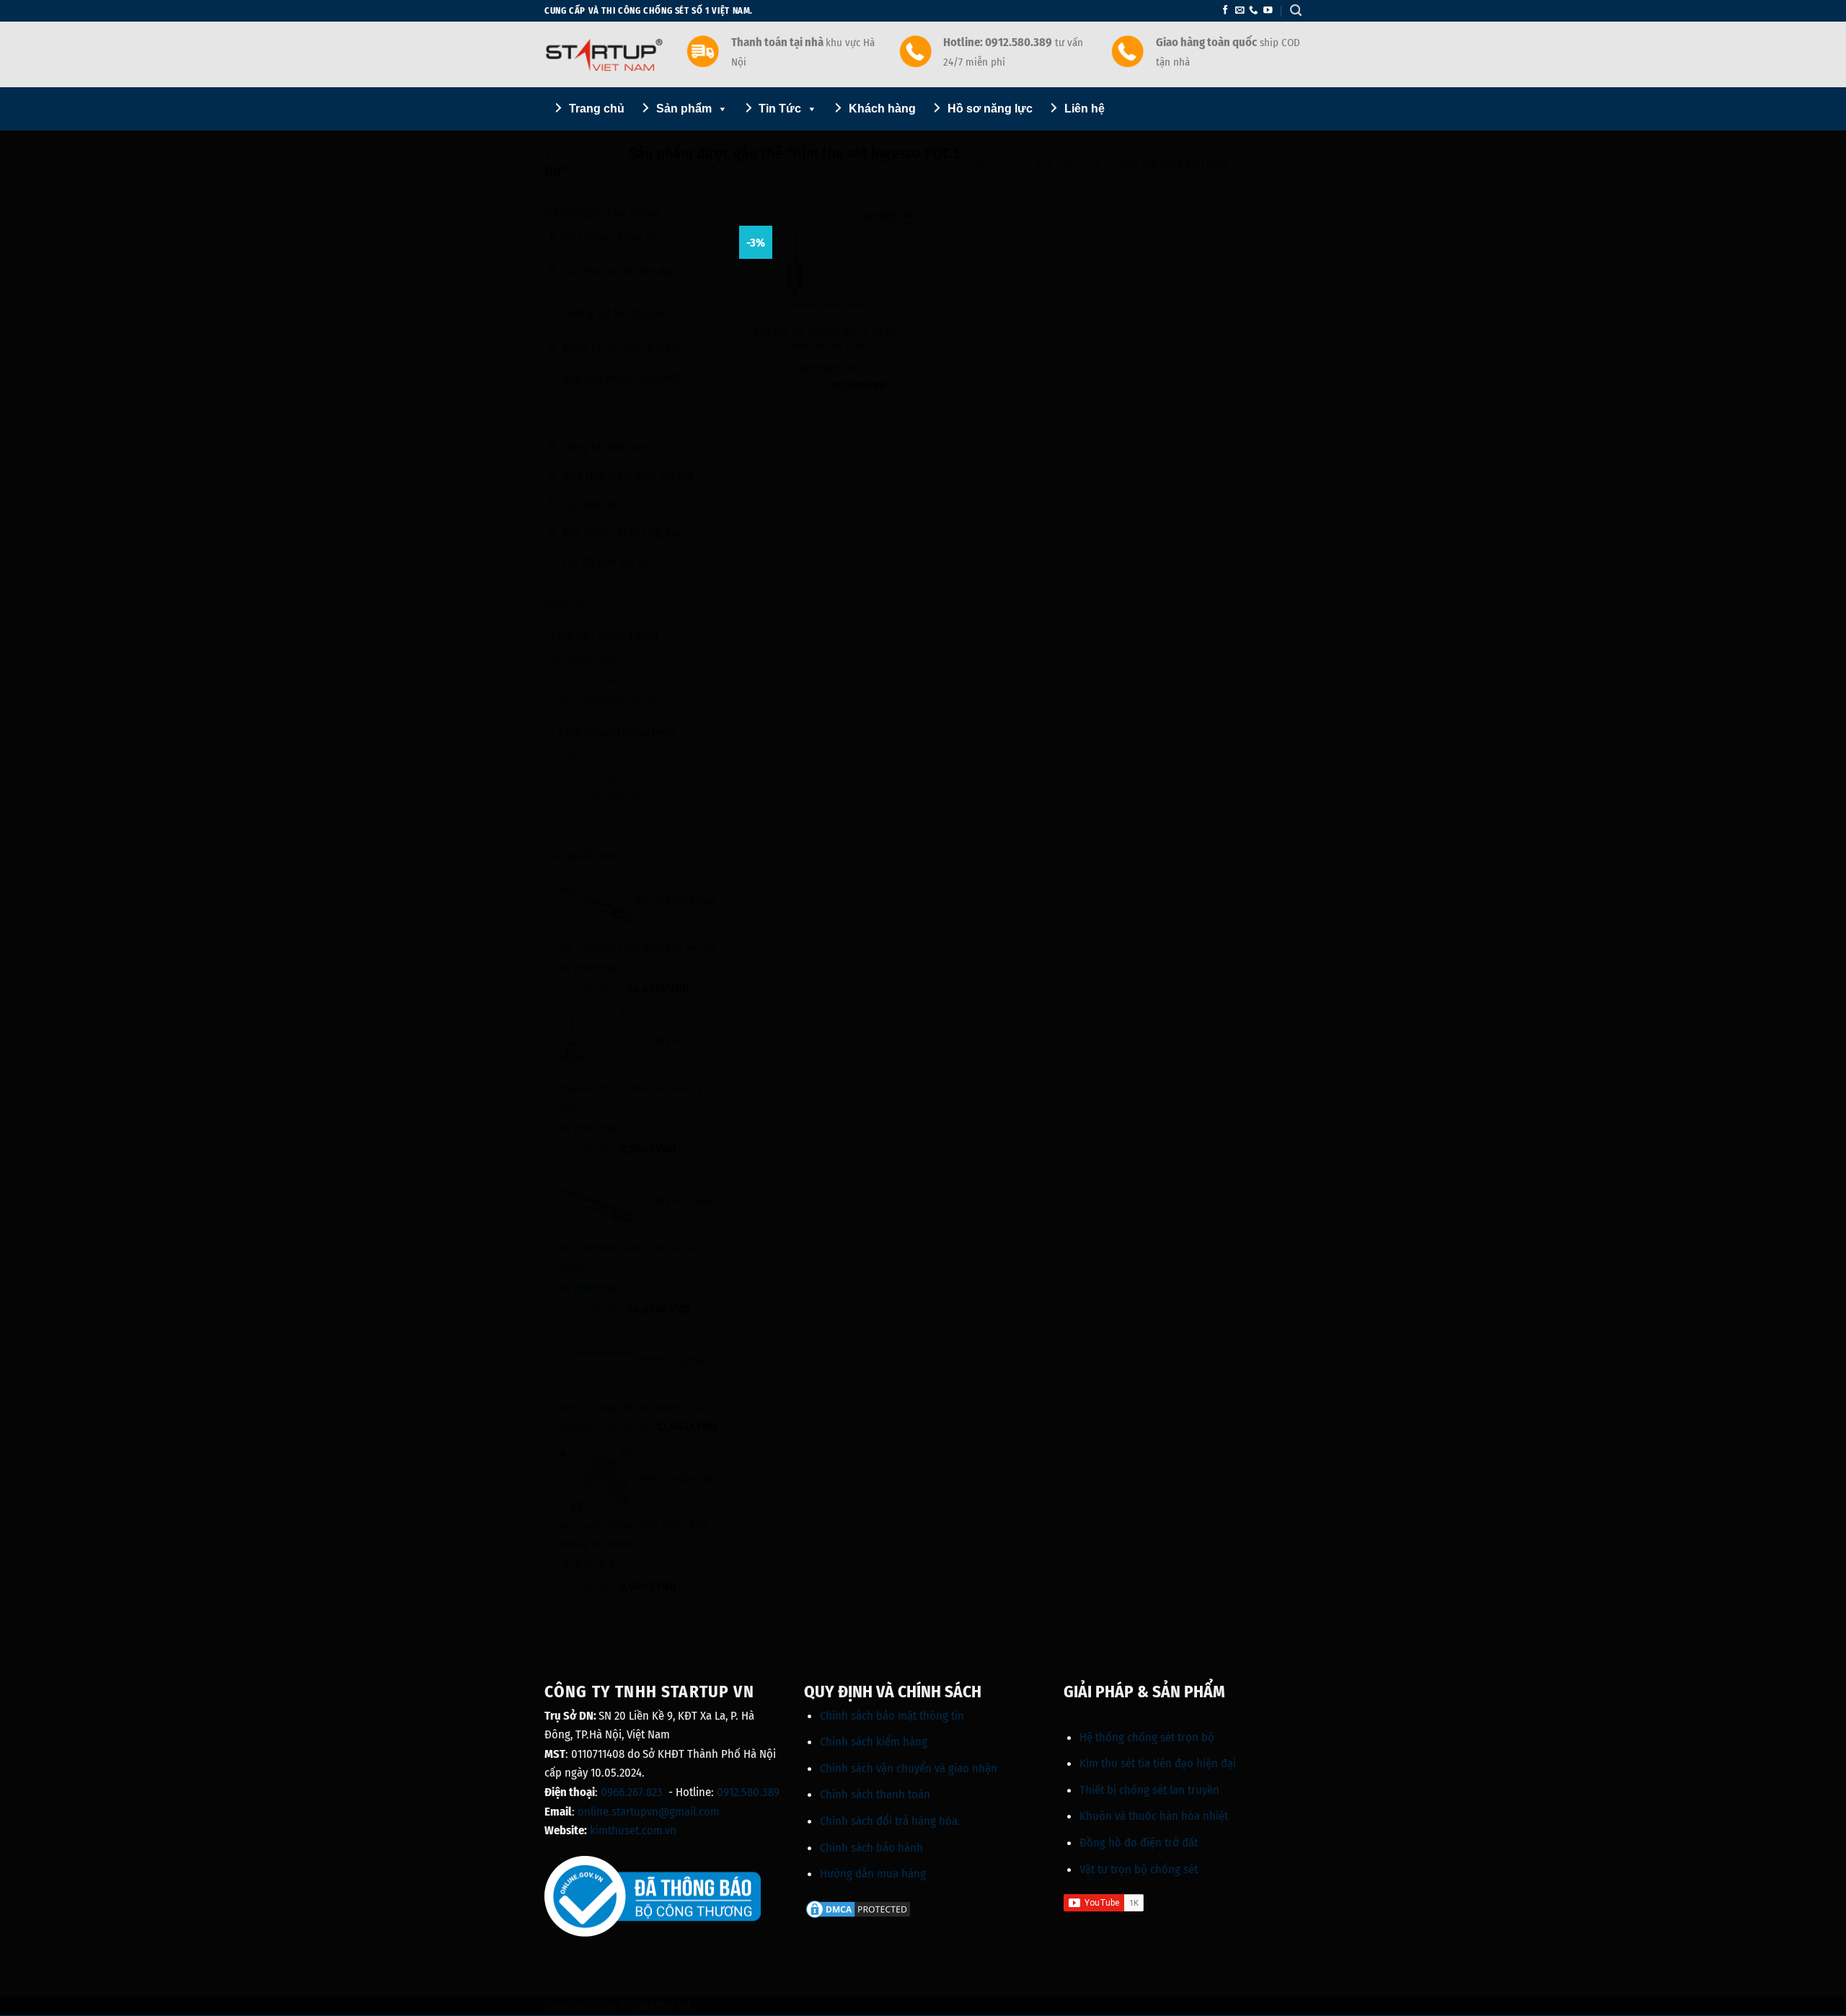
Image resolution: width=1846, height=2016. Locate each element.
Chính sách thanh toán (875, 1794)
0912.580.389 (748, 1792)
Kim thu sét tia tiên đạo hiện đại (1158, 1763)
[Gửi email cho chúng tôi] (1240, 11)
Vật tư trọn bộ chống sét (1139, 1869)
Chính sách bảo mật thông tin (892, 1715)
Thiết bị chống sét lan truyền (1149, 1790)
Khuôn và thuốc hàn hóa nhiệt (1154, 1816)
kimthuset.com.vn (633, 1830)
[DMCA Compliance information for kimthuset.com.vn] (858, 1909)
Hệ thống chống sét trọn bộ (1147, 1737)
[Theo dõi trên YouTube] (1268, 11)
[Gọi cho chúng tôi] (1253, 11)
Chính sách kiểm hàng (874, 1741)
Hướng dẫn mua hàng (873, 1873)
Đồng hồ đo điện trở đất (1139, 1842)
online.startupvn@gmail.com (649, 1811)
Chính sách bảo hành (871, 1847)
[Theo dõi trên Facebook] (1225, 11)
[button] (1296, 10)
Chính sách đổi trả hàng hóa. (890, 1821)
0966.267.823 (632, 1792)
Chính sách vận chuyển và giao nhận (909, 1768)
